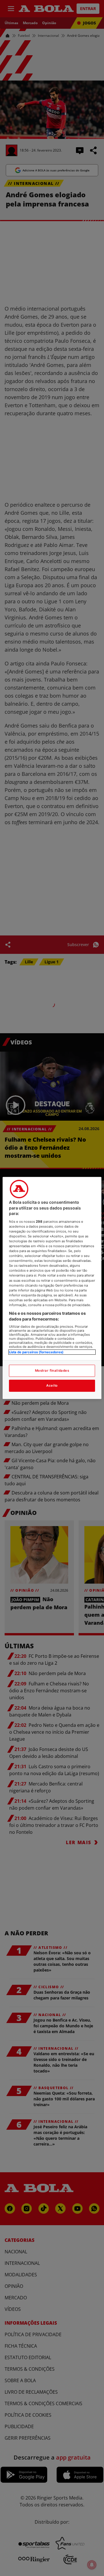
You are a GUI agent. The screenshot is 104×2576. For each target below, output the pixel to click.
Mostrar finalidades (52, 1371)
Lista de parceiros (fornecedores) (36, 1352)
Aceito (52, 1385)
